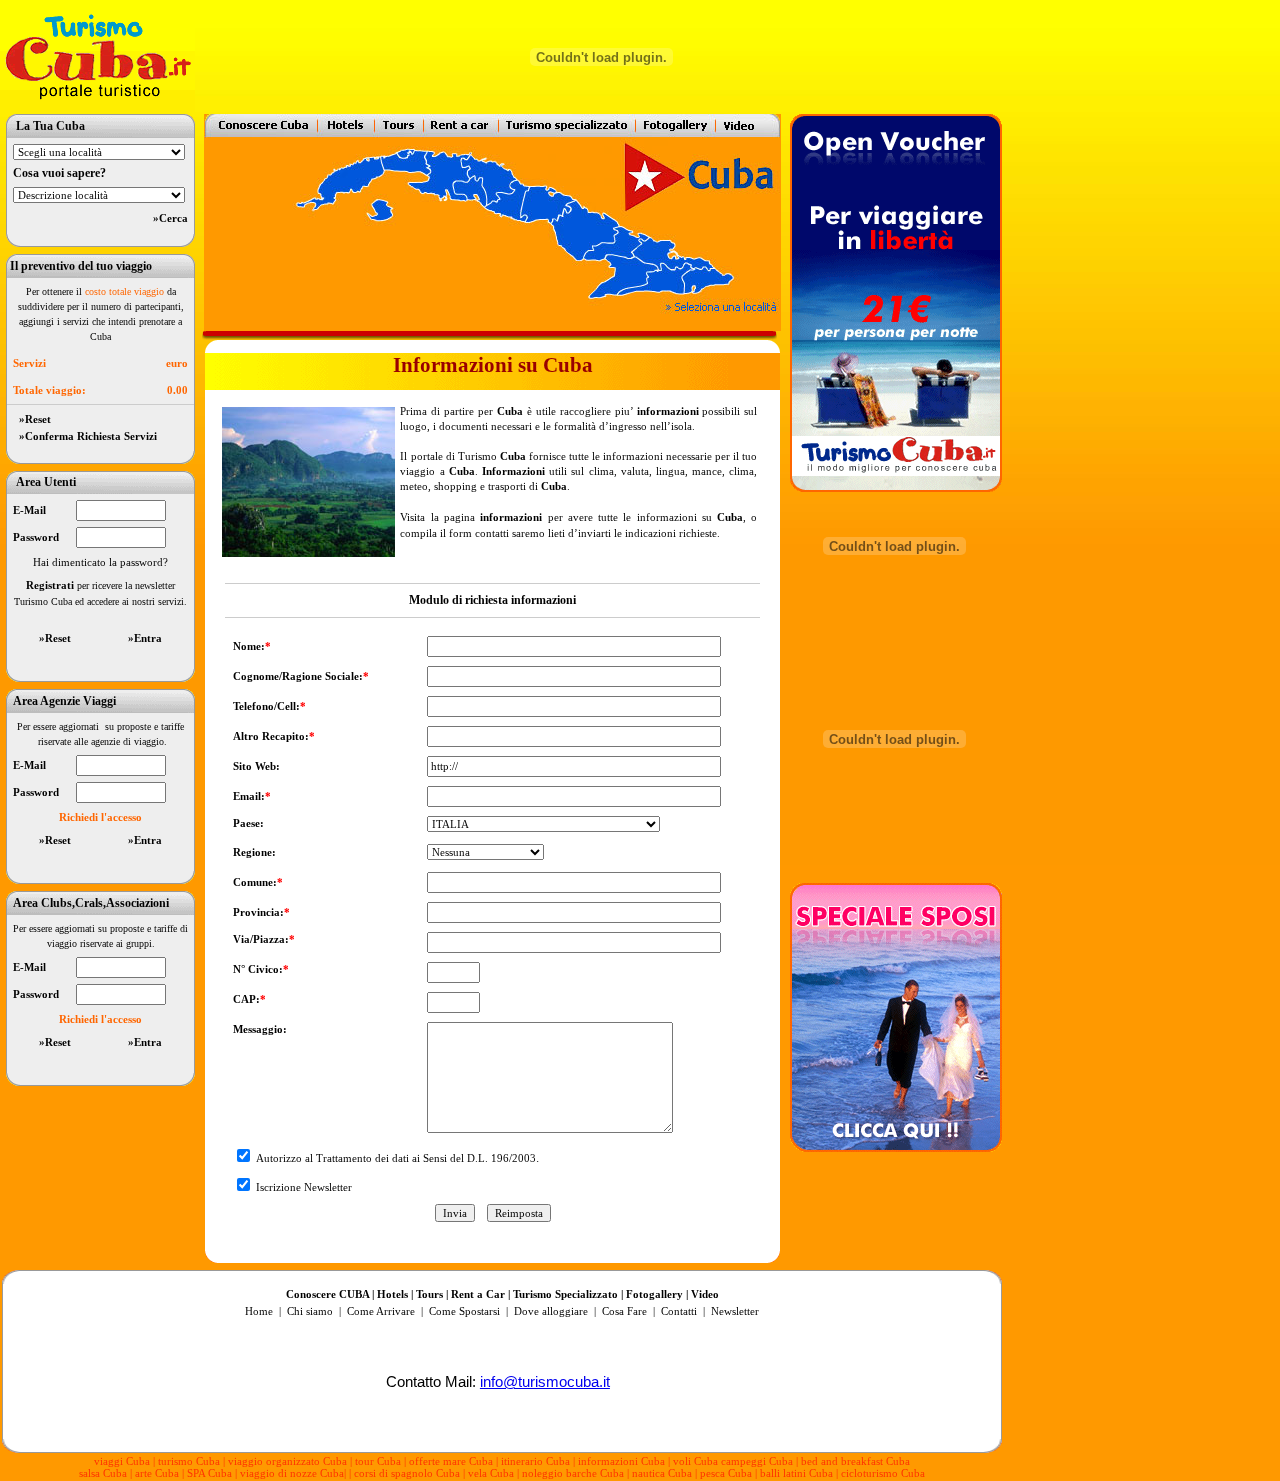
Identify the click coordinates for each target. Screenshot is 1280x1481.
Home (259, 1311)
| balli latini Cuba (794, 1473)
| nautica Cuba (659, 1473)
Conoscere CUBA (327, 1294)
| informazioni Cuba (619, 1461)
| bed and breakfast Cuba (853, 1461)
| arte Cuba (154, 1473)
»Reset (32, 419)
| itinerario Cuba (534, 1461)
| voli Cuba (693, 1461)
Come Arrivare (382, 1311)
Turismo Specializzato (565, 1294)
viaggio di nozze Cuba (292, 1473)
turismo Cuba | (191, 1461)
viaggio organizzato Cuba (289, 1461)
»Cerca (170, 218)
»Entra (145, 638)
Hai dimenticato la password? (100, 562)
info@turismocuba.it (545, 1381)
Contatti (679, 1311)
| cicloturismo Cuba (880, 1473)
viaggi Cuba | (124, 1461)
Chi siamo (310, 1311)
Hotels (392, 1294)
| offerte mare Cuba (450, 1461)
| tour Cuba (375, 1461)
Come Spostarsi (464, 1311)
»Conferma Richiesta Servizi (85, 436)
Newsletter (733, 1311)
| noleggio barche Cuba (570, 1473)
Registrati (50, 585)
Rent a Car (478, 1294)
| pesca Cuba (723, 1473)
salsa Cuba (103, 1473)
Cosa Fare (624, 1311)
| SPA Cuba (208, 1473)
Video (705, 1294)
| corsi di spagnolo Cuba (404, 1473)
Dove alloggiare (551, 1311)
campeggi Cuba (755, 1461)
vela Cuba (491, 1473)
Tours (429, 1294)
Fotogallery (654, 1294)
